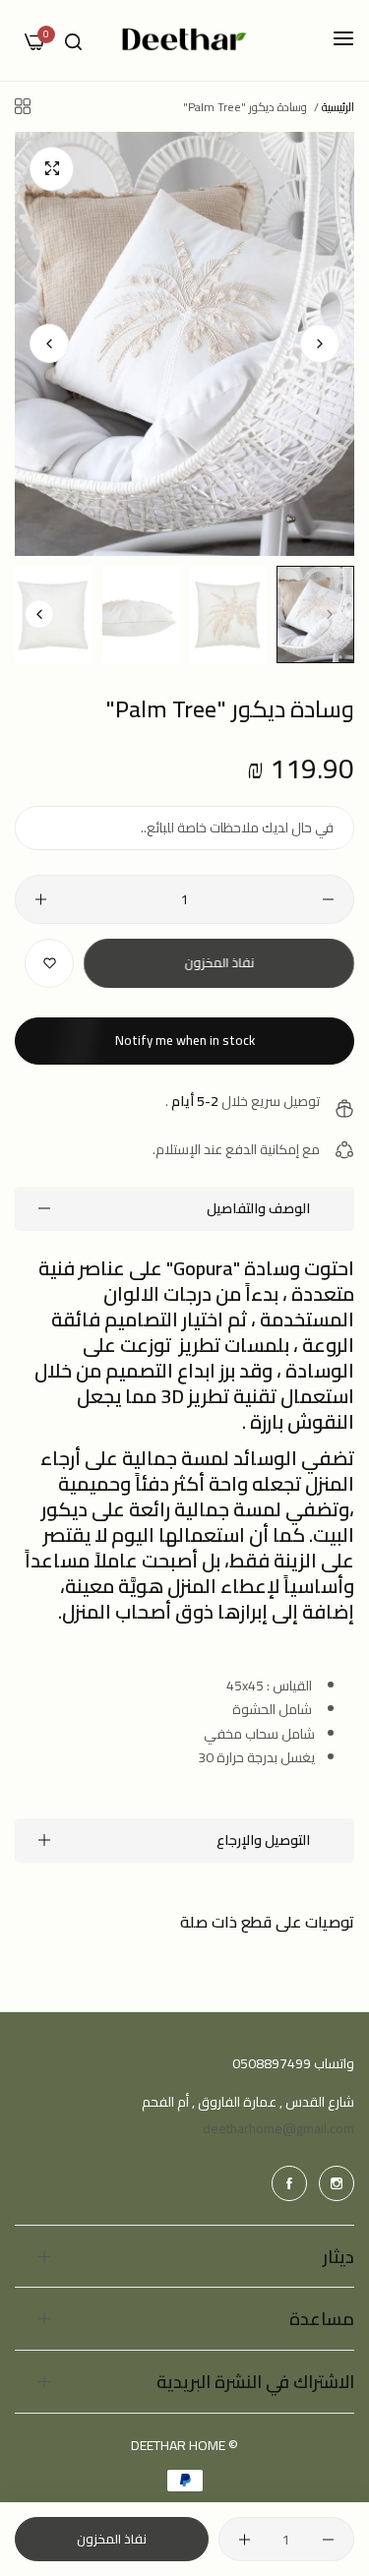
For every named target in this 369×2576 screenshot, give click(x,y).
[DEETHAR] (184, 40)
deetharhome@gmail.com (278, 2128)
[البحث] (73, 41)
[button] (49, 343)
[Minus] (328, 899)
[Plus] (41, 899)
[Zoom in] (52, 169)
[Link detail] (337, 2183)
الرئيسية (338, 107)
